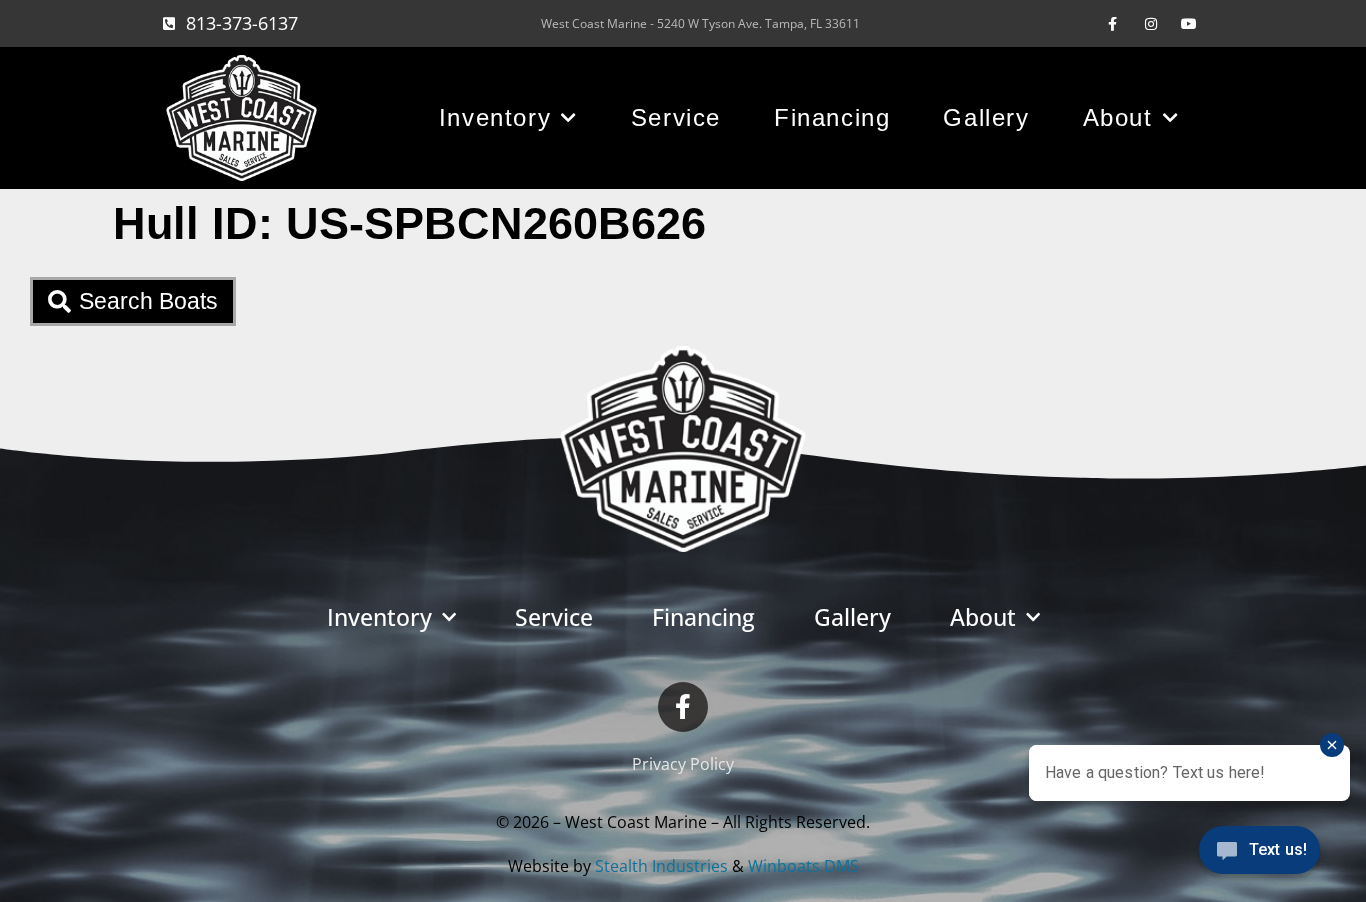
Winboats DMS (803, 866)
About (1118, 117)
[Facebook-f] (683, 707)
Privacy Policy (683, 764)
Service (676, 117)
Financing (832, 117)
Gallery (986, 117)
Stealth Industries (663, 866)
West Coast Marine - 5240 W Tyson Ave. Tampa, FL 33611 (700, 23)
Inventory (495, 117)
